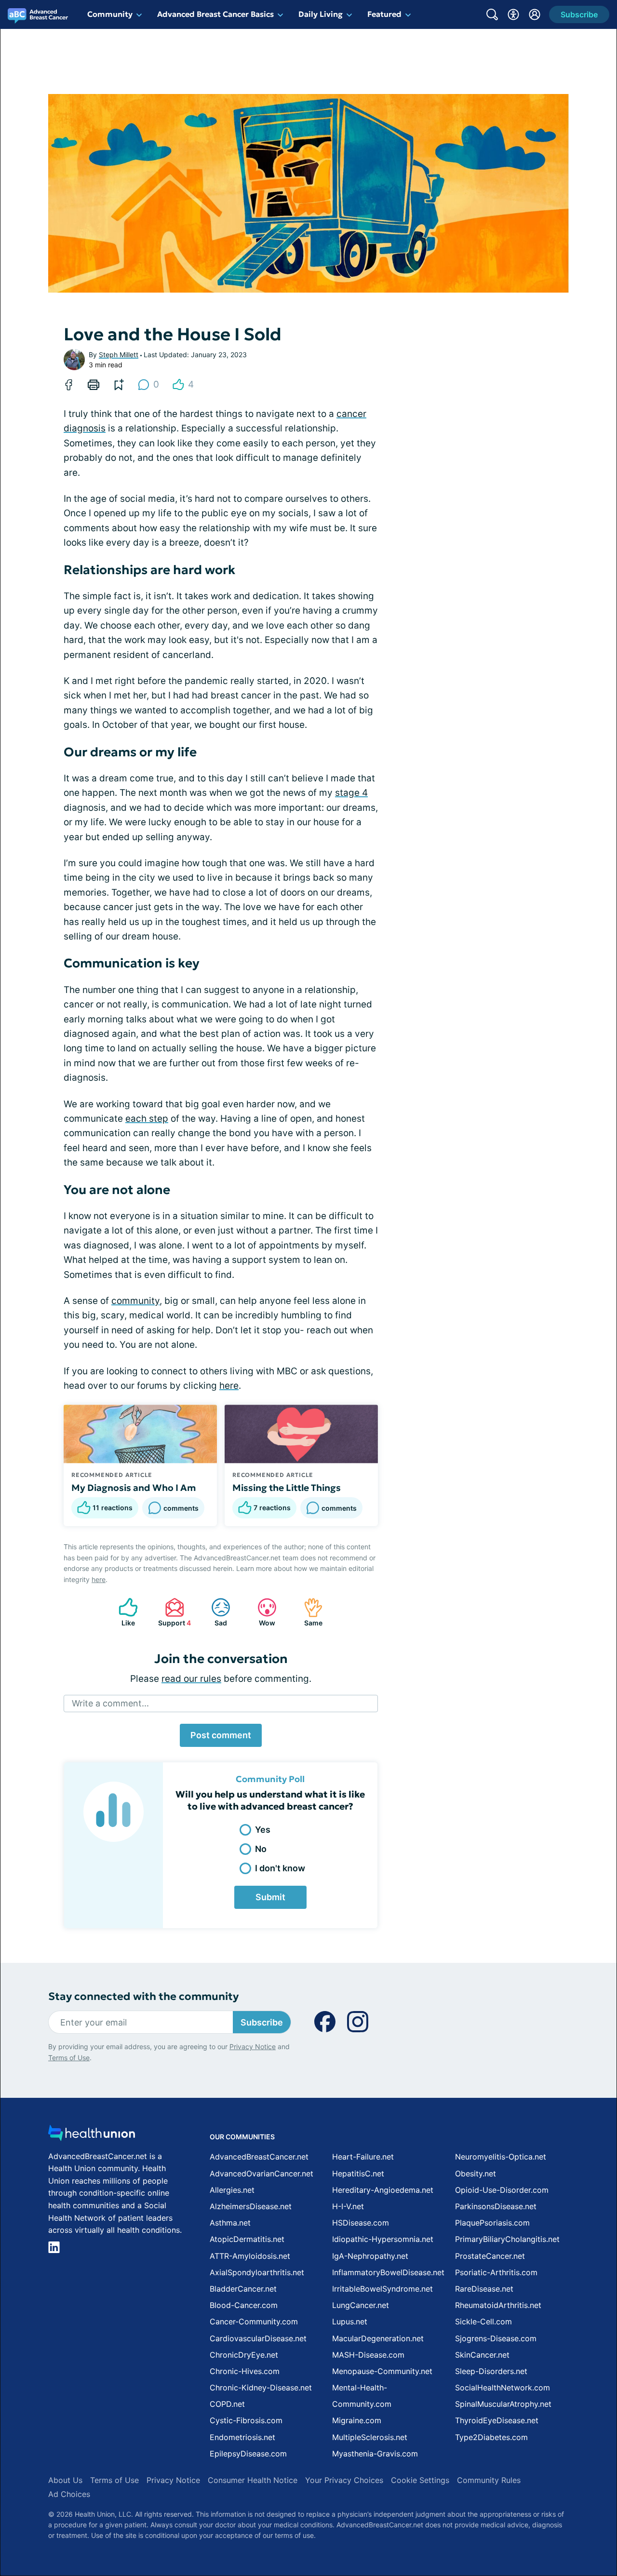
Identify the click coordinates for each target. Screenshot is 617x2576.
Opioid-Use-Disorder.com (502, 2190)
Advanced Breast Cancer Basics (215, 14)
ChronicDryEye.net (244, 2355)
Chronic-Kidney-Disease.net (261, 2388)
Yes (263, 1830)
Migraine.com (357, 2420)
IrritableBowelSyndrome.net (382, 2289)
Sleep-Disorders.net (491, 2371)
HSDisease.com (361, 2223)
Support (173, 1612)
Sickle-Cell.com (483, 2321)
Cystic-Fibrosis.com (246, 2420)
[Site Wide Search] (492, 14)
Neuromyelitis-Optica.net (501, 2157)
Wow (262, 1612)
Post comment (221, 1735)
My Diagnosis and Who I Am (134, 1488)
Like (122, 1612)
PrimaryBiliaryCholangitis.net (507, 2239)
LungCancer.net (361, 2305)
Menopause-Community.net (382, 2371)
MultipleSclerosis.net (370, 2437)
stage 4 (351, 793)
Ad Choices (69, 2494)
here (229, 1386)
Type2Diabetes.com (491, 2437)
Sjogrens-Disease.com (496, 2338)
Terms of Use (69, 2058)
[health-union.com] (92, 2136)
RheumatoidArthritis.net (498, 2305)
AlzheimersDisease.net (251, 2206)
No (261, 1849)
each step (147, 1119)
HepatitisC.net (358, 2173)
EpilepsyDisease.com (248, 2454)
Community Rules (489, 2480)
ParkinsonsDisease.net (496, 2206)
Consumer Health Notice (253, 2480)
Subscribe (262, 2022)
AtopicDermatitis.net (247, 2239)
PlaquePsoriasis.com (492, 2223)
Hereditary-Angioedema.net (383, 2190)
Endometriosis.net (242, 2437)
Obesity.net (476, 2173)
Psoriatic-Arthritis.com (496, 2272)
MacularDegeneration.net (378, 2338)
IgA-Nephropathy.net (370, 2256)
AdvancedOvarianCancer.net (262, 2173)
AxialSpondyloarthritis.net (257, 2272)
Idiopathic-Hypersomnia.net (383, 2239)
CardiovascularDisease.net (258, 2338)
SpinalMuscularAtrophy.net (503, 2404)
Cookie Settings (420, 2480)
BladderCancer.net (243, 2289)
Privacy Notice (253, 2046)
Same (308, 1612)
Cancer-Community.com (254, 2321)
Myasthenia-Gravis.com (375, 2454)
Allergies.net (232, 2190)
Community (110, 14)
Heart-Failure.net (363, 2157)
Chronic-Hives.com (245, 2371)
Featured (384, 14)
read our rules (191, 1679)
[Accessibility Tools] (513, 14)
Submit (270, 1897)
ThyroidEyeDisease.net (497, 2420)
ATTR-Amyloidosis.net (250, 2256)
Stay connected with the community (143, 1996)
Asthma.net (230, 2223)
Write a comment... (110, 1703)
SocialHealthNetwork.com (503, 2388)
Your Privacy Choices (344, 2480)
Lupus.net (350, 2321)
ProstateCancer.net (490, 2256)
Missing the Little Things (287, 1488)
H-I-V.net (348, 2206)
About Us (65, 2480)
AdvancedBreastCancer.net (259, 2157)
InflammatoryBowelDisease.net (388, 2272)
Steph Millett (119, 355)
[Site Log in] (535, 14)
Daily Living (321, 14)
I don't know (280, 1868)
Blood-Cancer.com (244, 2305)
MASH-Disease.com (368, 2355)
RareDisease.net (484, 2289)
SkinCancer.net (482, 2355)
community (135, 1301)
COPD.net (227, 2404)
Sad (214, 1612)
